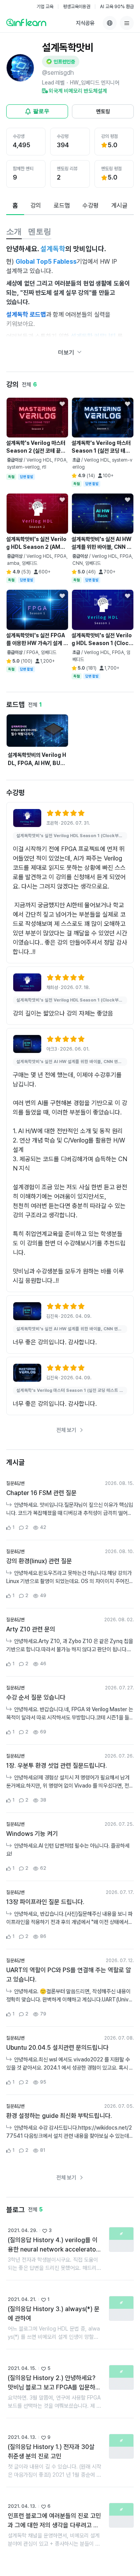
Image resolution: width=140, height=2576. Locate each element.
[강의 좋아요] (62, 404)
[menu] (127, 23)
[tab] (15, 206)
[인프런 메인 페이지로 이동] (26, 22)
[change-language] (110, 23)
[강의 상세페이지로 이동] (27, 818)
